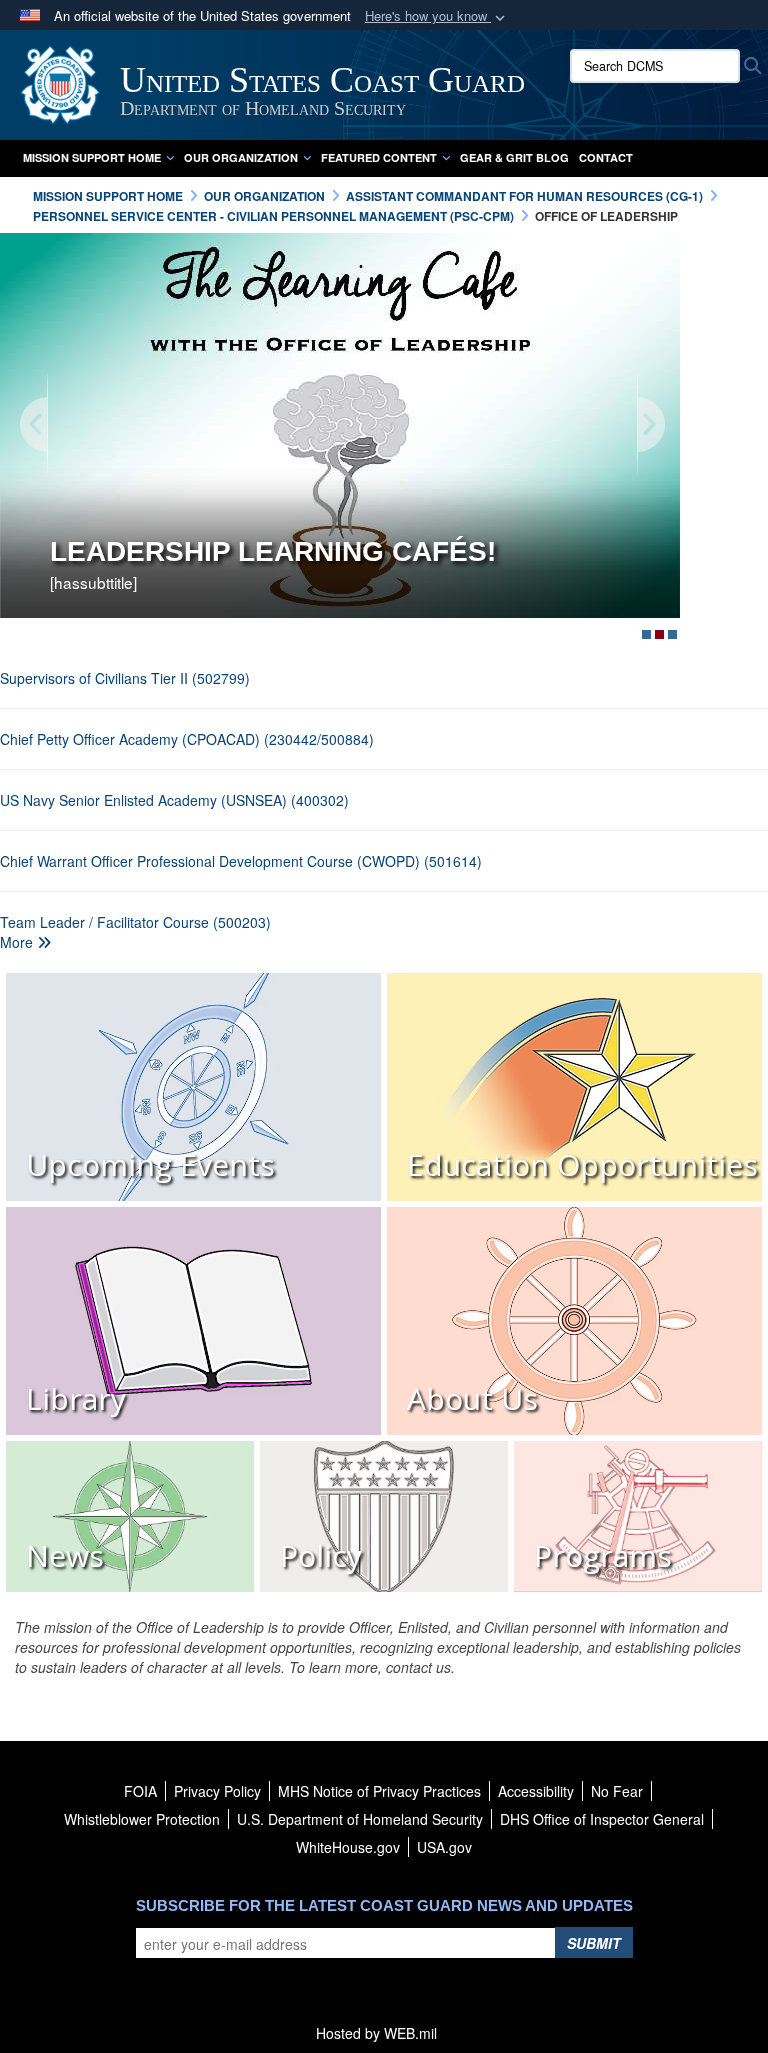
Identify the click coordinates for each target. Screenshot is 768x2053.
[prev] (35, 425)
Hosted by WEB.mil (376, 2033)
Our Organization (241, 157)
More (18, 942)
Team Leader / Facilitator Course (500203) (135, 922)
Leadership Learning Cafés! (273, 551)
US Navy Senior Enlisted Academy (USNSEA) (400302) (174, 800)
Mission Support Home (92, 157)
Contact (606, 157)
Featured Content (379, 157)
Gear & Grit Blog (514, 157)
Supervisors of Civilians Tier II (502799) (125, 678)
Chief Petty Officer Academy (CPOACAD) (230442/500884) (187, 739)
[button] (437, 16)
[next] (650, 425)
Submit (594, 1943)
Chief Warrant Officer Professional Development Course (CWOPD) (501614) (241, 861)
